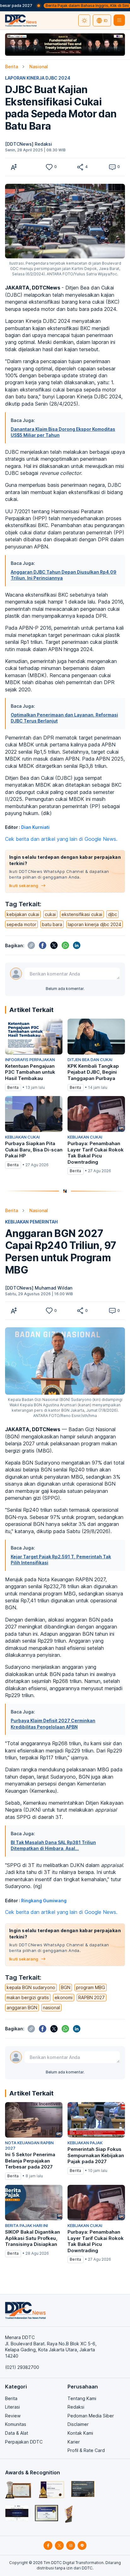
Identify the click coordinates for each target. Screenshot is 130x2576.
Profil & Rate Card (86, 2450)
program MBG (91, 1987)
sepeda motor (21, 924)
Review (13, 2416)
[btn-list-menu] (119, 20)
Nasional (39, 67)
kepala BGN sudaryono (31, 1987)
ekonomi (64, 1997)
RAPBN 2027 (92, 1997)
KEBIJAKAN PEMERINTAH (31, 1222)
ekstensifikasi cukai (82, 914)
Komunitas (16, 2424)
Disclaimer (78, 2424)
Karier (74, 2442)
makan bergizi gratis (28, 1997)
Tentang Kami (82, 2398)
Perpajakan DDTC (24, 2442)
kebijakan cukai (23, 914)
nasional (51, 2008)
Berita (12, 67)
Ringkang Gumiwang (44, 1901)
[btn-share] (80, 167)
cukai (50, 914)
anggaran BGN (22, 2008)
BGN (66, 1987)
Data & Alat (17, 2433)
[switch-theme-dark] (84, 20)
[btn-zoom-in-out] (14, 167)
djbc (112, 914)
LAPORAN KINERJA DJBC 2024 (38, 78)
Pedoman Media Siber (91, 2416)
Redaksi (76, 2407)
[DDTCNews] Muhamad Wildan (39, 1288)
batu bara (52, 924)
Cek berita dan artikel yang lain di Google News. (61, 839)
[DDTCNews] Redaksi (29, 144)
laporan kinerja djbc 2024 (95, 924)
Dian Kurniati (35, 827)
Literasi (12, 2407)
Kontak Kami (80, 2433)
